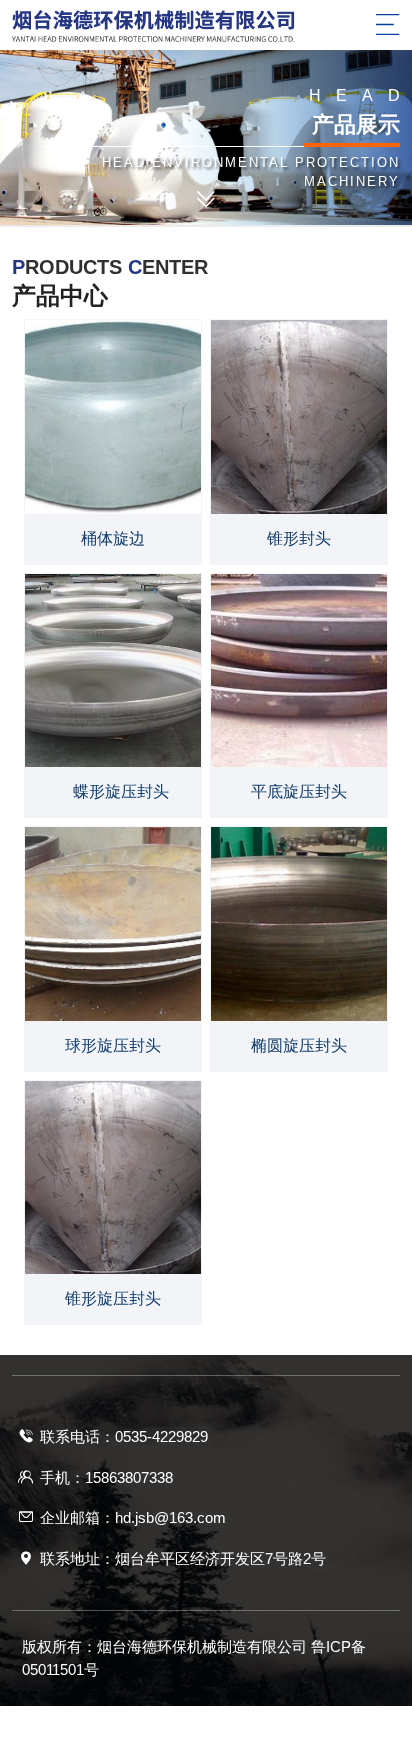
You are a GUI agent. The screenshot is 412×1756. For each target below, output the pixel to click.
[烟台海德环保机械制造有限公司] (206, 26)
